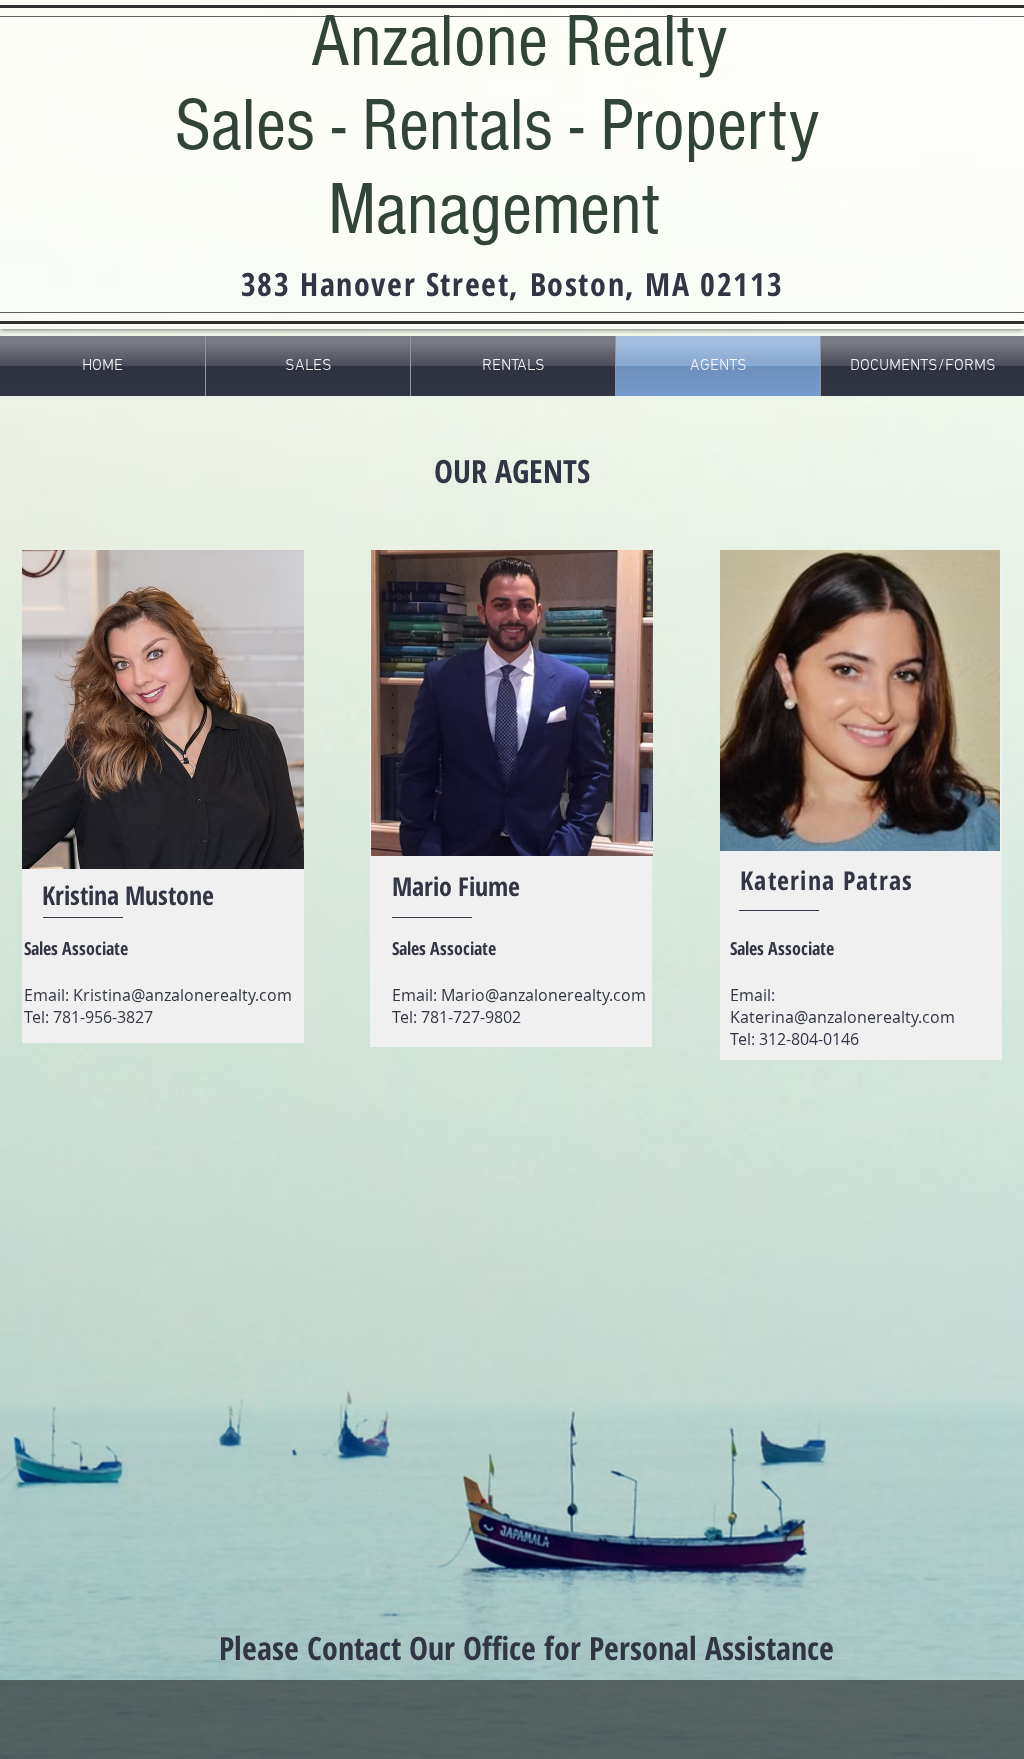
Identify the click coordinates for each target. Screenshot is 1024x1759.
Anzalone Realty (519, 42)
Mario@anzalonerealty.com (543, 995)
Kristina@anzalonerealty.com (182, 995)
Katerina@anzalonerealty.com (842, 1017)
